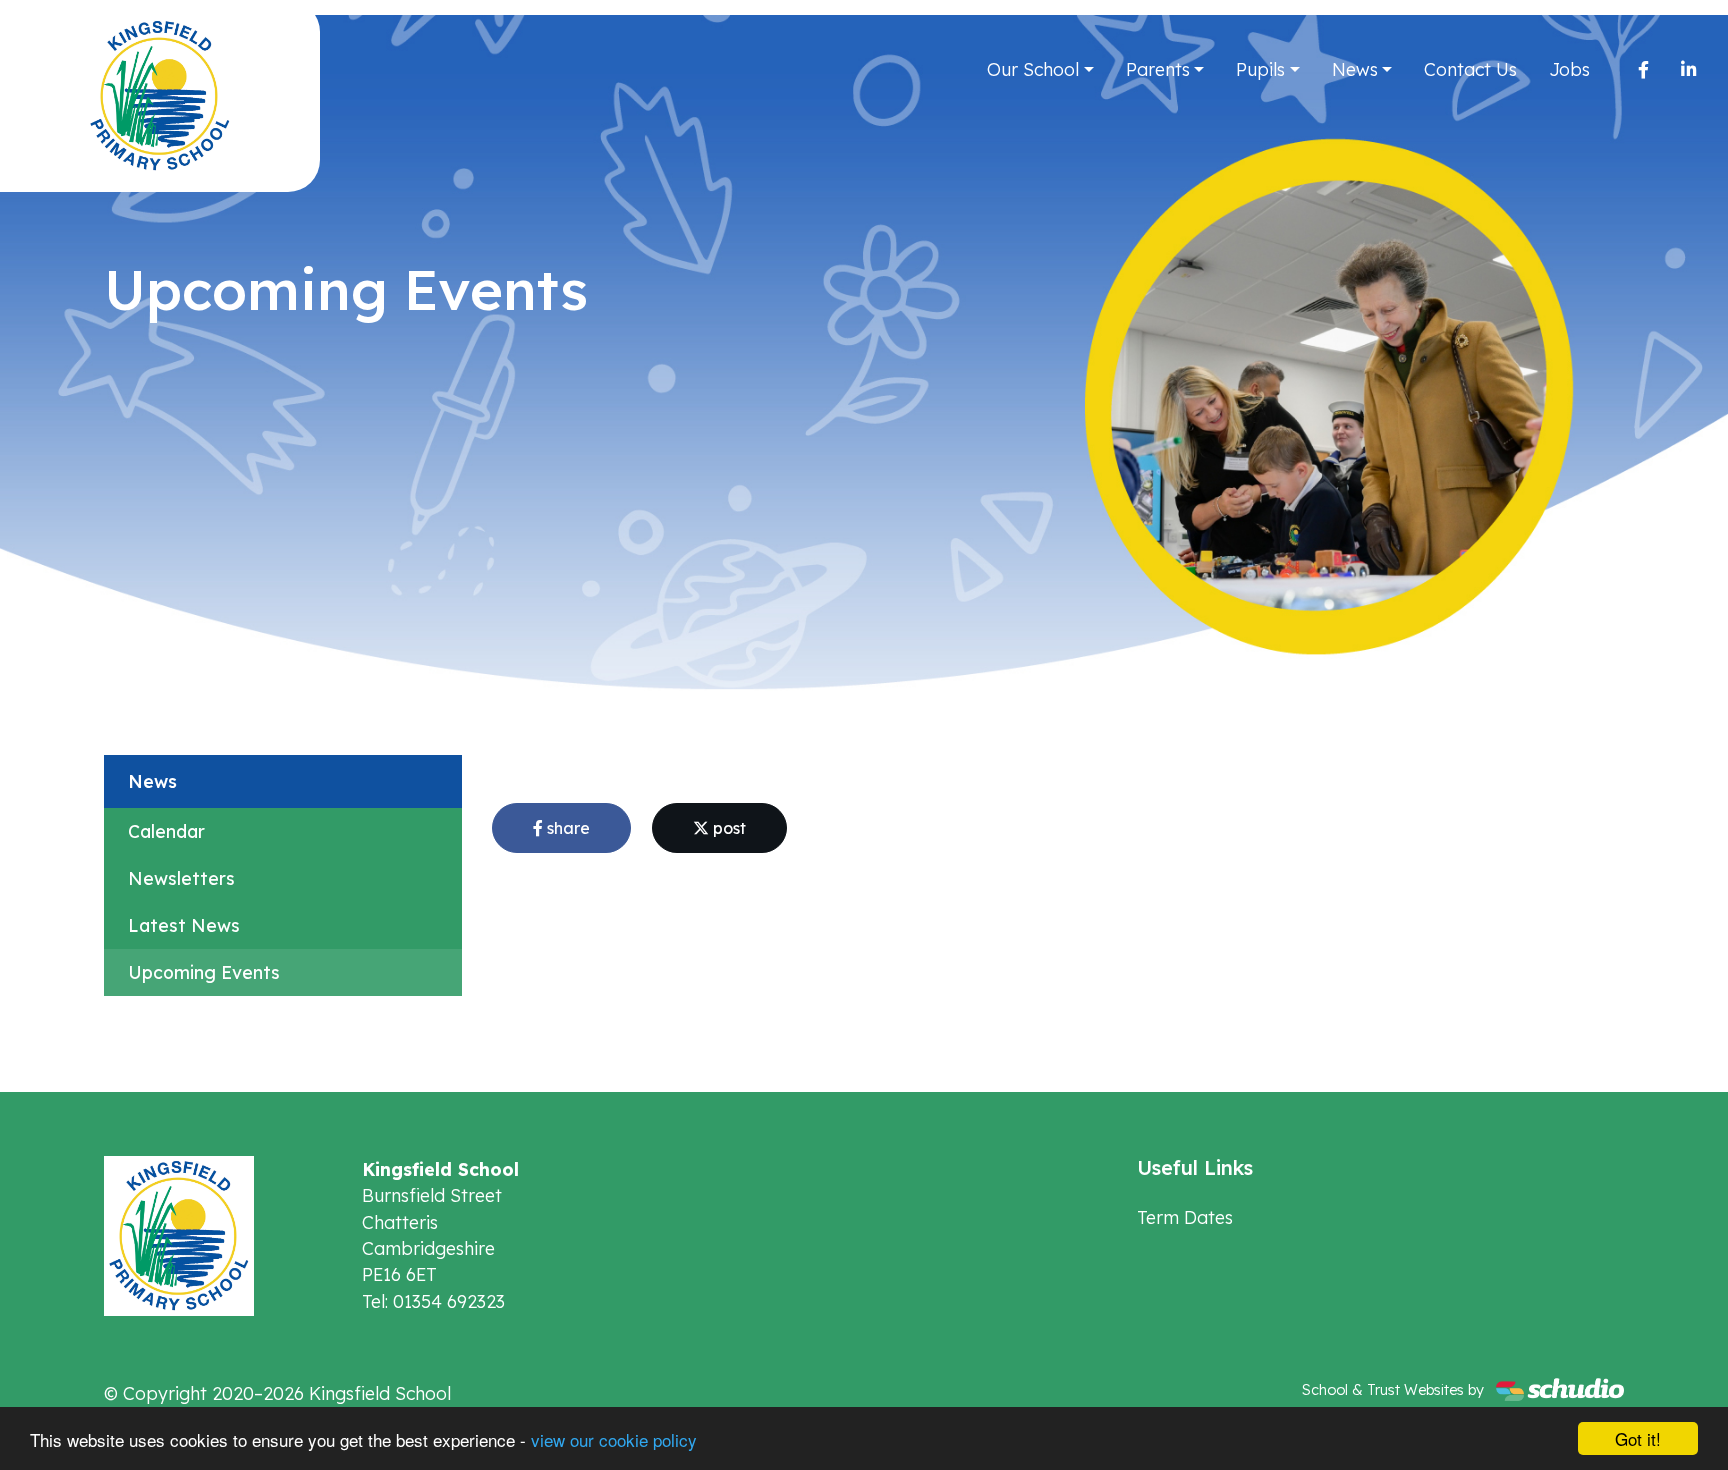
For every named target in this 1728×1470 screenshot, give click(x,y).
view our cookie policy (614, 1439)
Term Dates (1185, 1217)
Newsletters (181, 878)
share (566, 828)
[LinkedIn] (1688, 69)
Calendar (166, 831)
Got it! (1638, 1438)
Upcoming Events (204, 972)
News (1355, 69)
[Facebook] (1643, 69)
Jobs (1569, 69)
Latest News (184, 925)
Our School (1033, 69)
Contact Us (1470, 69)
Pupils (1260, 69)
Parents (1158, 69)
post (727, 828)
